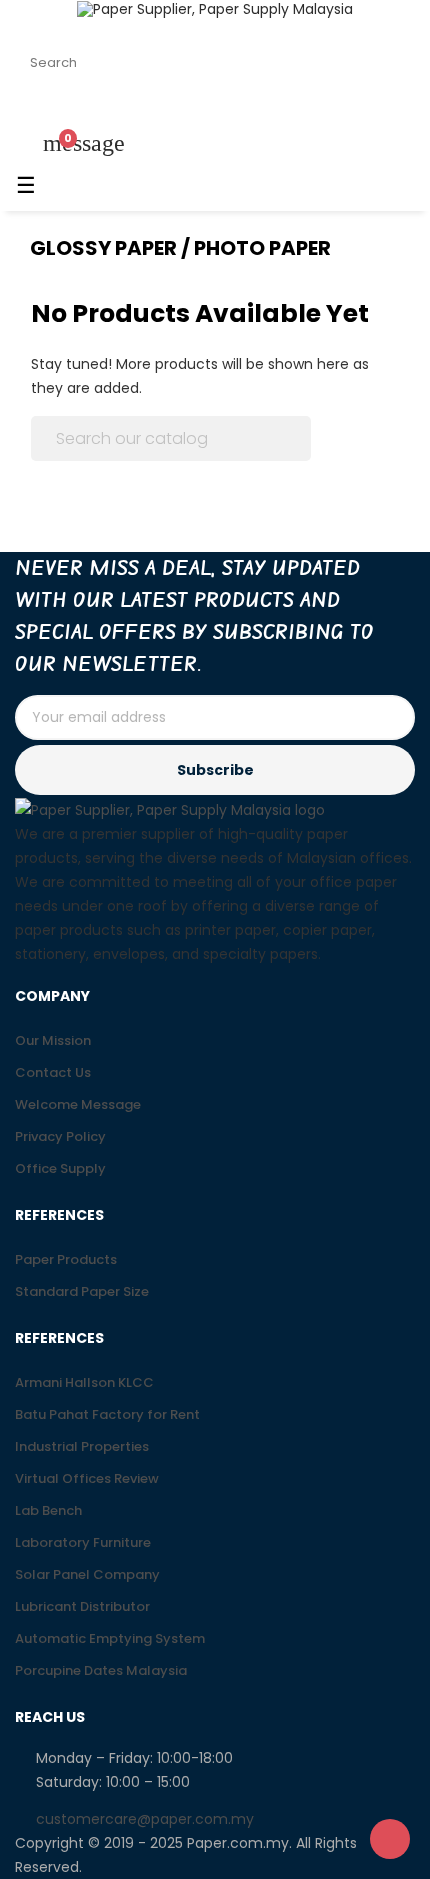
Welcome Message (78, 1104)
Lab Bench (48, 1510)
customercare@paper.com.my (145, 1819)
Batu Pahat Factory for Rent (107, 1414)
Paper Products (66, 1259)
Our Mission (53, 1040)
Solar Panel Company (87, 1574)
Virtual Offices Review (87, 1478)
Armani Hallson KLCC (84, 1382)
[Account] (34, 109)
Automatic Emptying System (110, 1638)
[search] (388, 63)
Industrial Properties (82, 1446)
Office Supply (60, 1168)
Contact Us (53, 1072)
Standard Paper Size (82, 1291)
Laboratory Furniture (83, 1542)
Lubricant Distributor (82, 1606)
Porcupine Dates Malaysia (101, 1670)
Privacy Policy (60, 1136)
